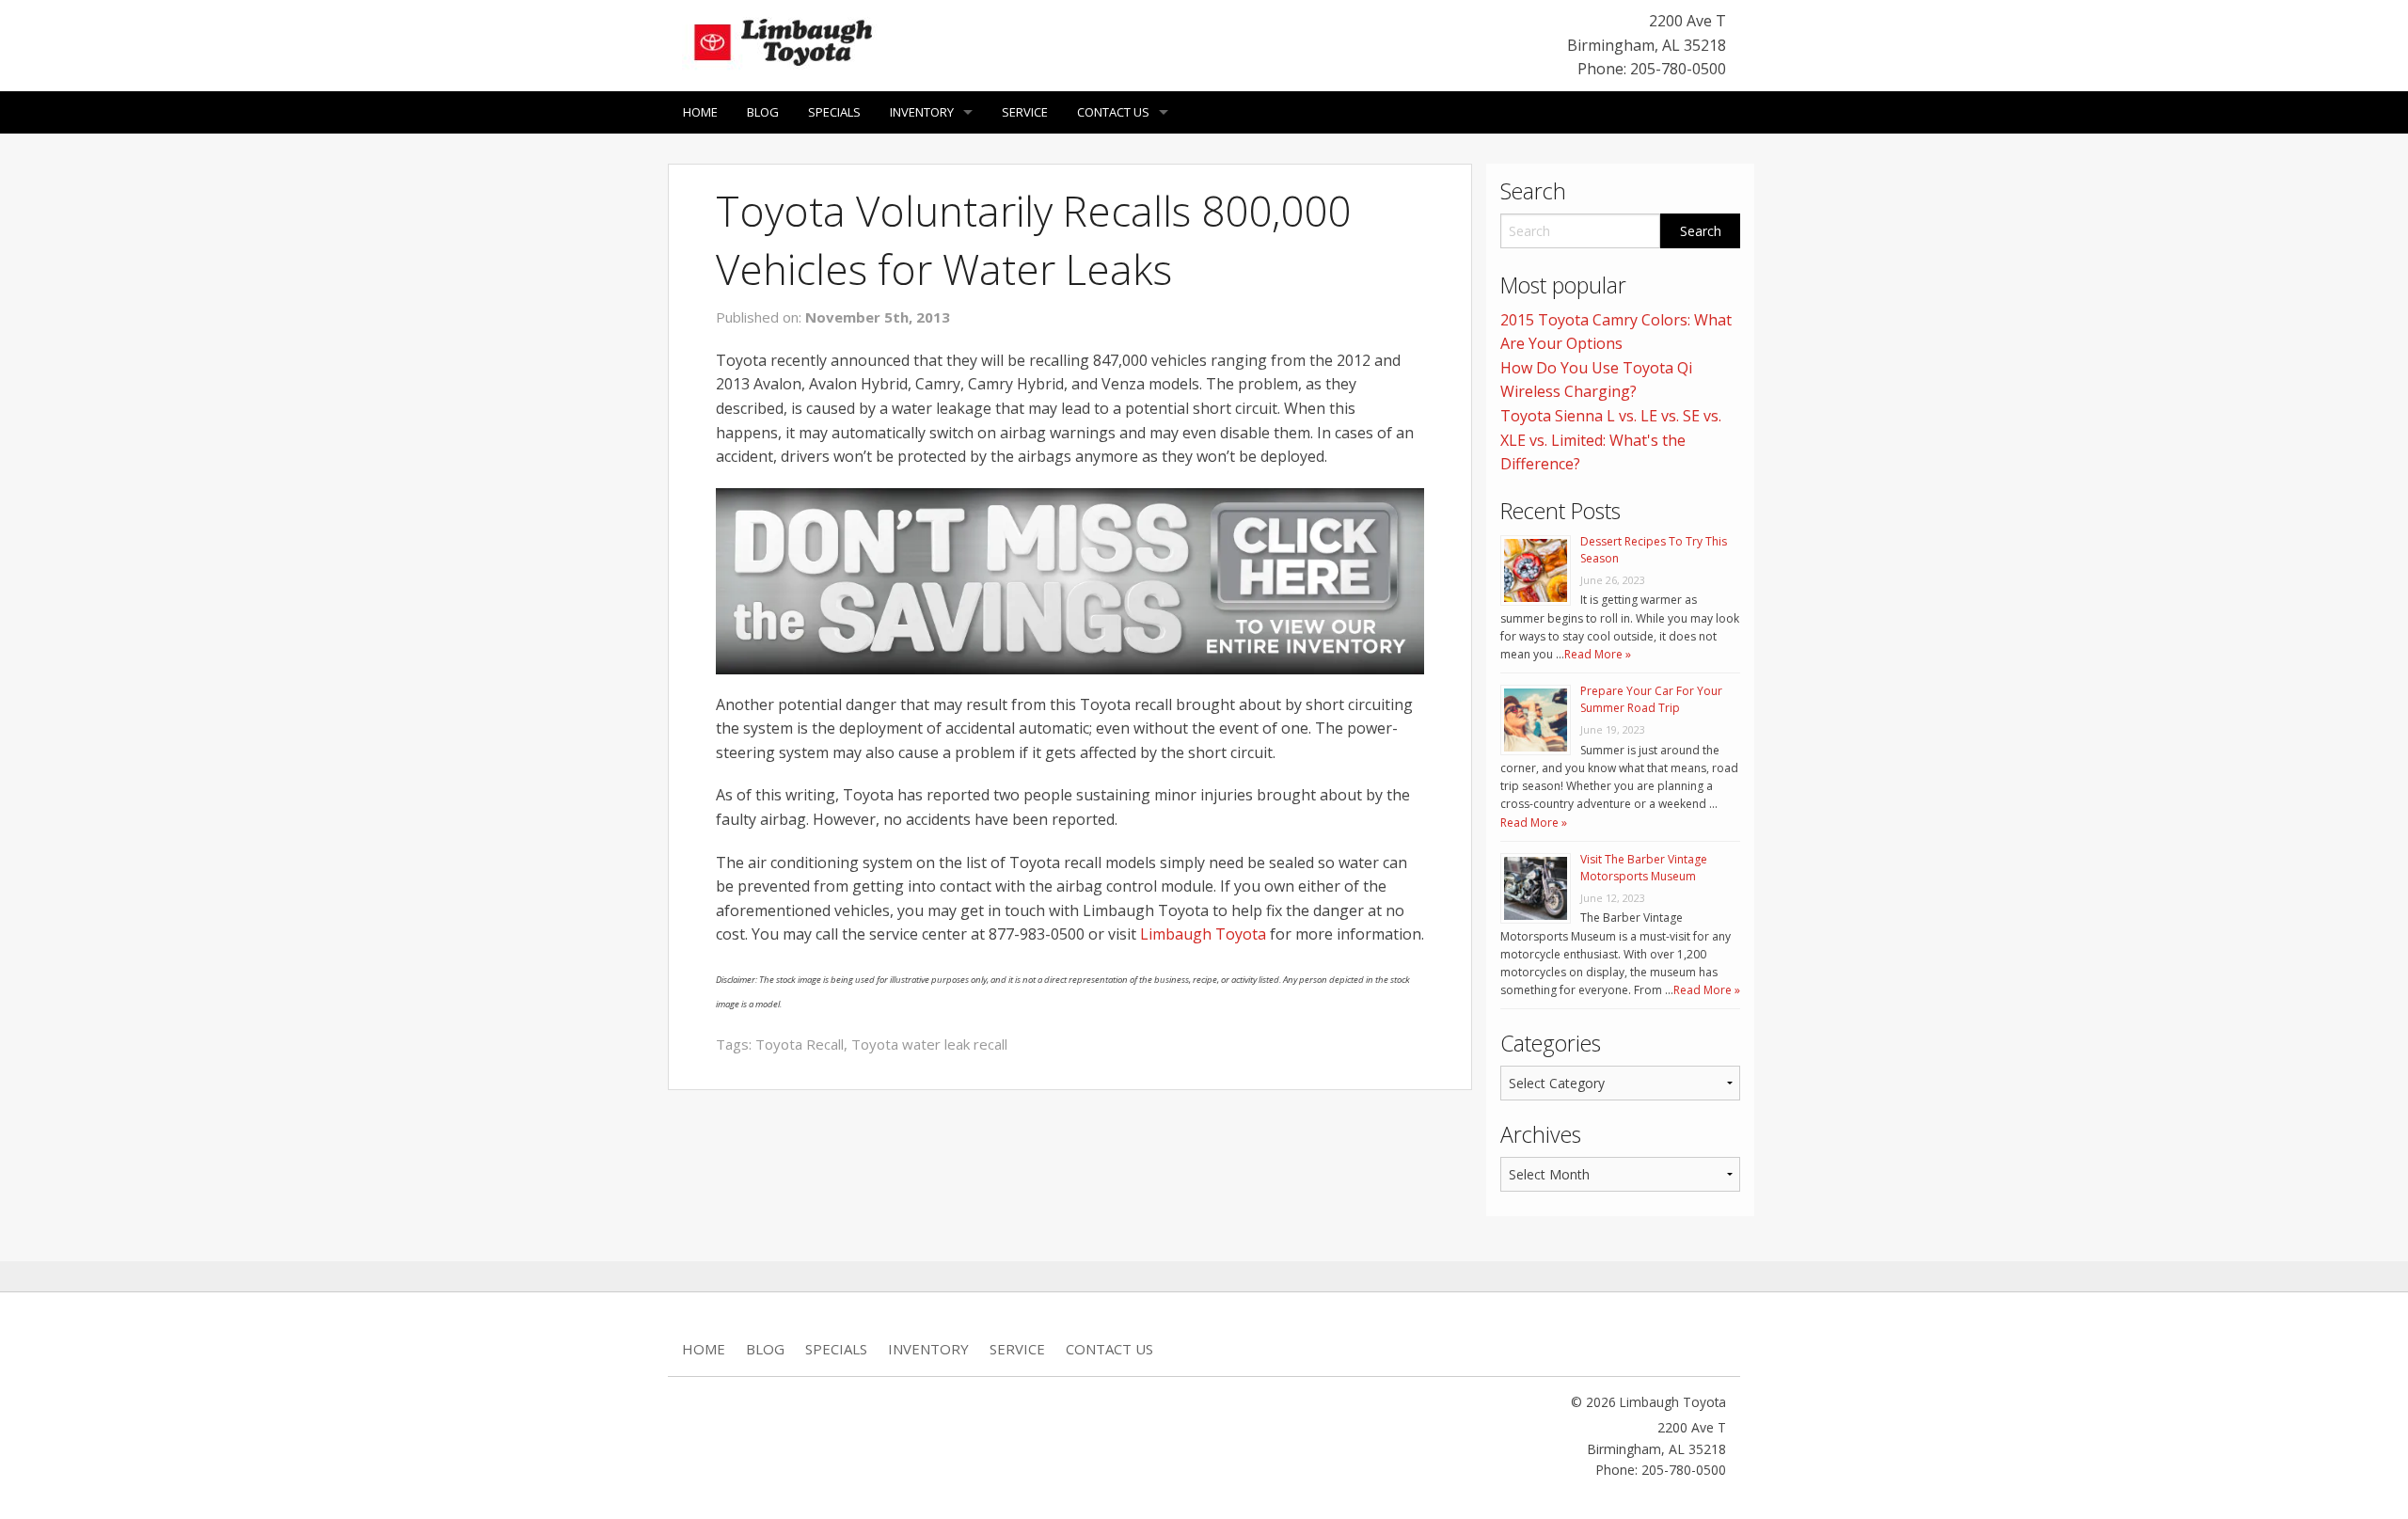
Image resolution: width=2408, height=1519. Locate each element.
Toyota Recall (800, 1044)
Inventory (922, 112)
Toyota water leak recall (929, 1044)
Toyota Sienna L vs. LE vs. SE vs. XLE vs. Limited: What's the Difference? (1611, 440)
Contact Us (1113, 112)
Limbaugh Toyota (1203, 934)
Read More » (1598, 654)
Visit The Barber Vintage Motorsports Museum (1644, 868)
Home (700, 112)
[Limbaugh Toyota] (781, 39)
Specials (834, 112)
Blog (763, 112)
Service (1025, 112)
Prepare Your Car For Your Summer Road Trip (1651, 699)
